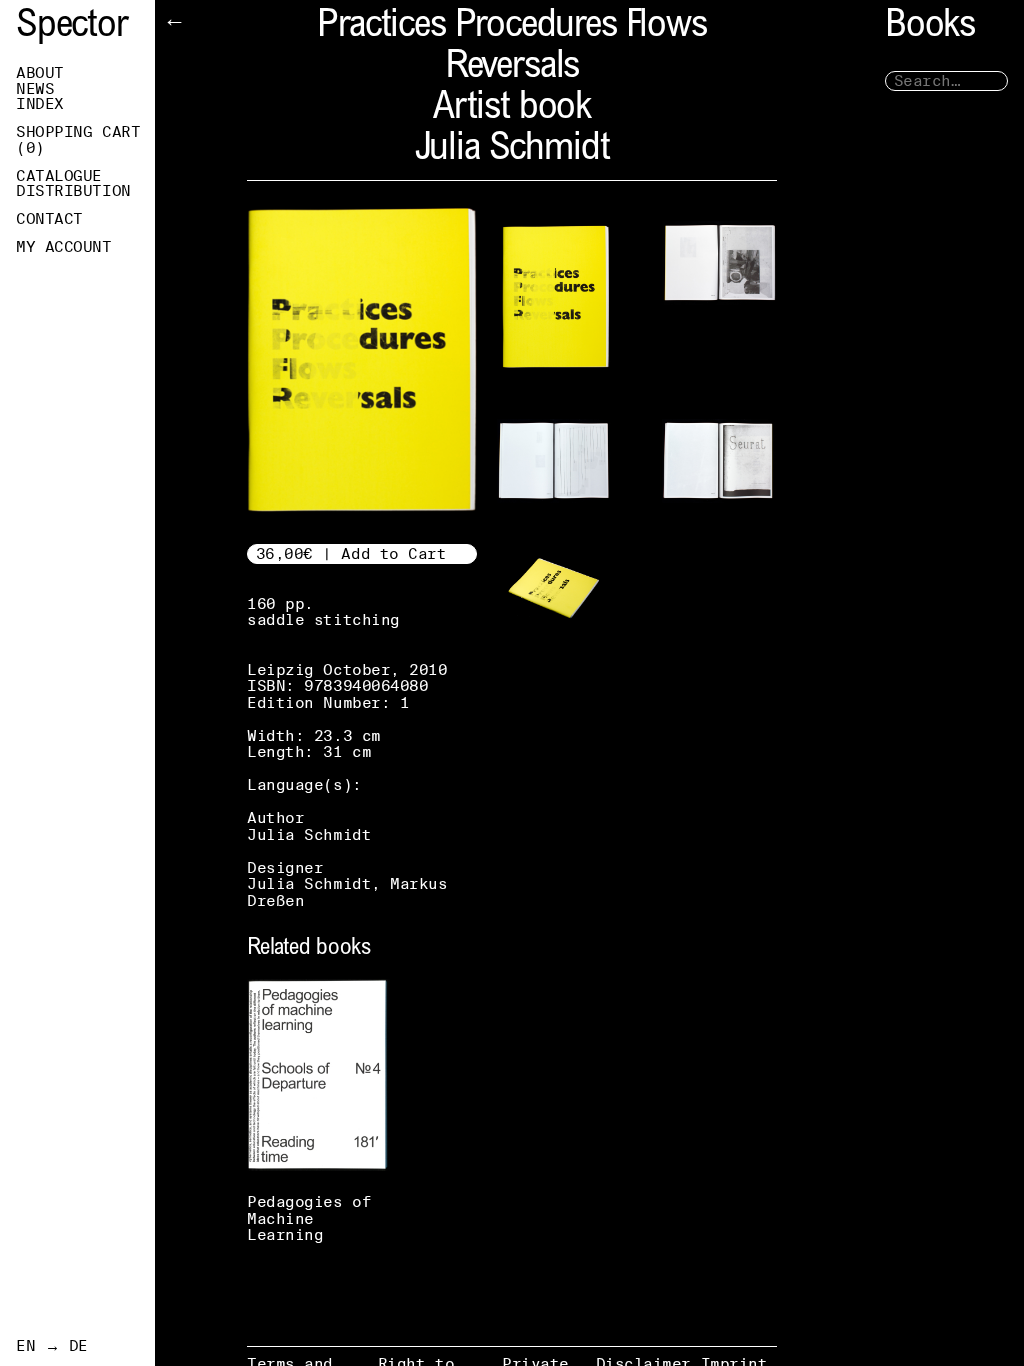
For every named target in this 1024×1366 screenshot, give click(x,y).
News (35, 89)
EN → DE (52, 1346)
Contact (49, 219)
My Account (64, 247)
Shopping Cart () (78, 140)
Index (40, 104)
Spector (72, 27)
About (40, 73)
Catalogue (59, 176)
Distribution (73, 191)
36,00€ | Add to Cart (351, 553)
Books (930, 27)
